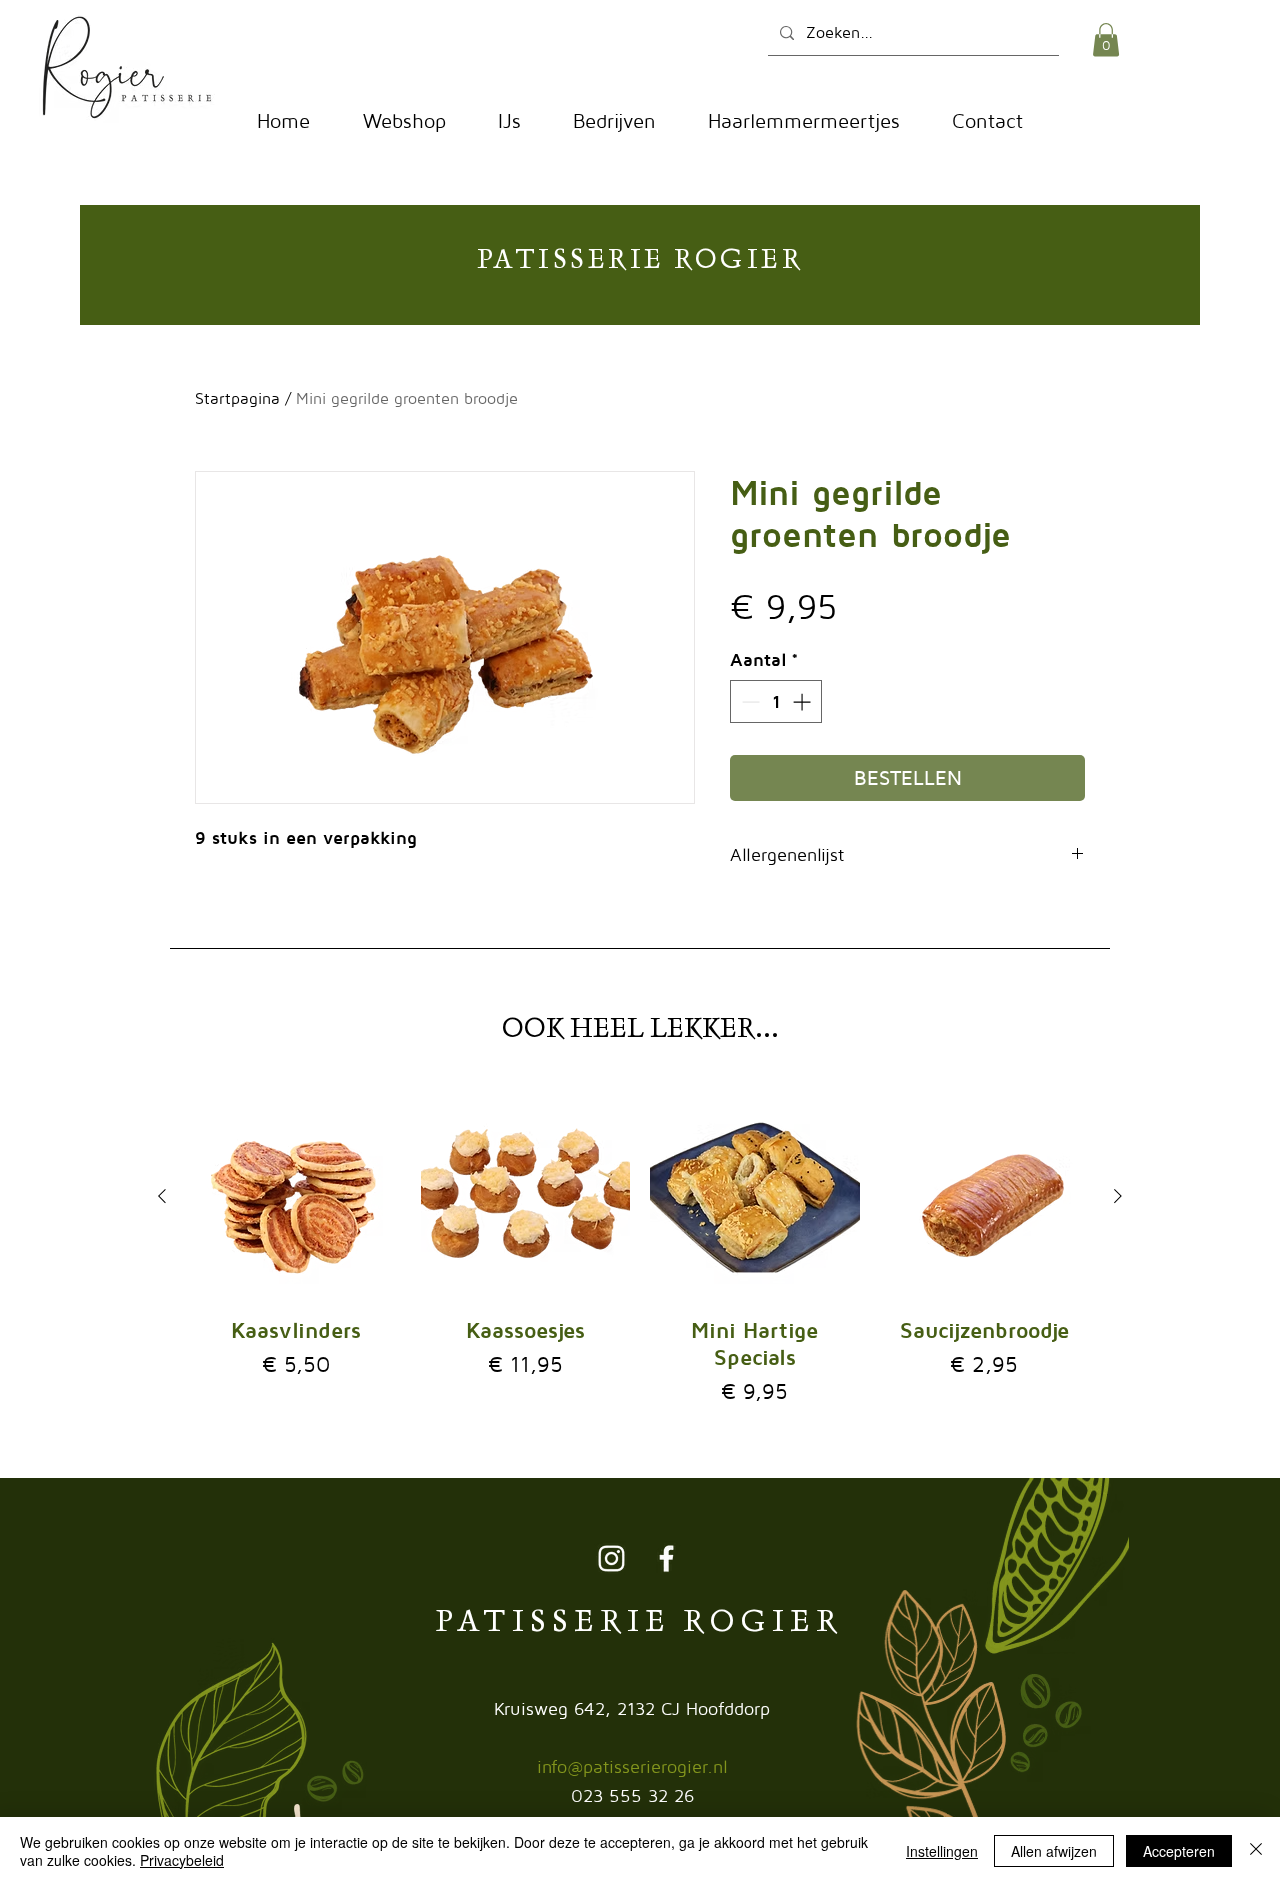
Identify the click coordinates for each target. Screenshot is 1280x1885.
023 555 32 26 (632, 1795)
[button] (1106, 39)
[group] (640, 1250)
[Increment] (803, 701)
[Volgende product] (1118, 1196)
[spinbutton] (776, 701)
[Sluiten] (1256, 1851)
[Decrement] (748, 701)
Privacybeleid (182, 1860)
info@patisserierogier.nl (632, 1766)
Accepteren (1179, 1851)
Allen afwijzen (1054, 1851)
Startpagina (237, 398)
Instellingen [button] (942, 1851)
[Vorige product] (162, 1196)
